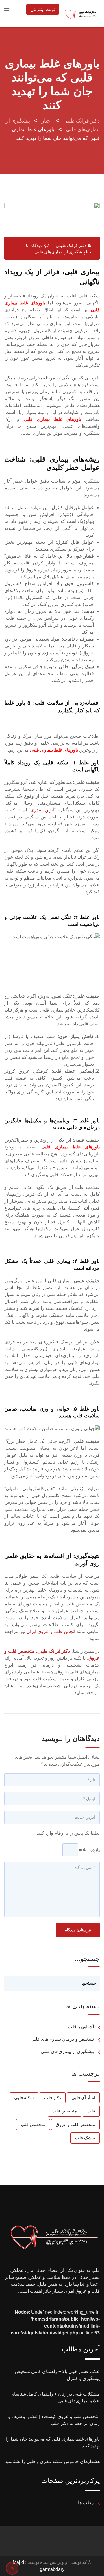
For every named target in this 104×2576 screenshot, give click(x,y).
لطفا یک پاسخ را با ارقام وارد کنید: (68, 1833)
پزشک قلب (85, 2138)
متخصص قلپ (33, 2124)
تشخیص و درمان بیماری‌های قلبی (62, 2039)
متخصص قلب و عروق (75, 2124)
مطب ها (86, 2503)
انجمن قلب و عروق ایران (51, 1631)
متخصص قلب (65, 2111)
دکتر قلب (53, 2098)
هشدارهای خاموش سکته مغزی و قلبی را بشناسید (52, 2461)
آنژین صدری (42, 810)
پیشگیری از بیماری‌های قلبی (60, 252)
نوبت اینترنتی (43, 9)
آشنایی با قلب (81, 2027)
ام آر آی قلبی (83, 2098)
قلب (91, 2111)
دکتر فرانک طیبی (71, 245)
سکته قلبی (24, 2098)
